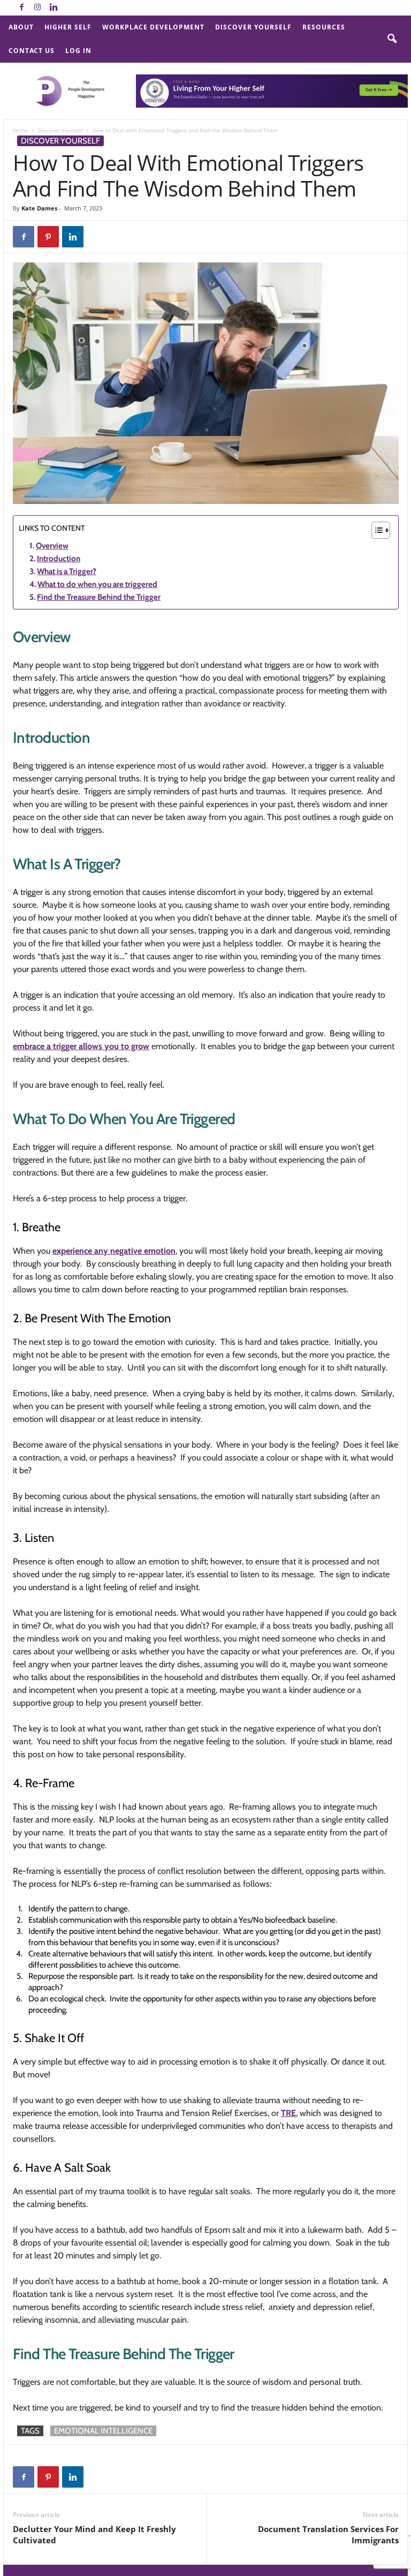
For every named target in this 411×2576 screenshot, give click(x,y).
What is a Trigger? (67, 571)
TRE (288, 2113)
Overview (52, 546)
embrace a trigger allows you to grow (81, 1046)
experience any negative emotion (114, 1251)
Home (20, 130)
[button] (392, 39)
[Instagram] (37, 8)
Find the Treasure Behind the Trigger (99, 597)
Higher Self (68, 27)
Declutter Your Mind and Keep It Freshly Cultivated (94, 2534)
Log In (78, 51)
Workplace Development (153, 27)
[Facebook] (21, 8)
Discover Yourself (253, 27)
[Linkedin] (54, 8)
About (21, 27)
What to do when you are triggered (97, 584)
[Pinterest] (48, 237)
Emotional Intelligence (103, 2431)
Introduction (59, 559)
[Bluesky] (70, 8)
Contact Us (32, 51)
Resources (324, 27)
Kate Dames (39, 208)
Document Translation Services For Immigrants (328, 2534)
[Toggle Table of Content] (375, 530)
